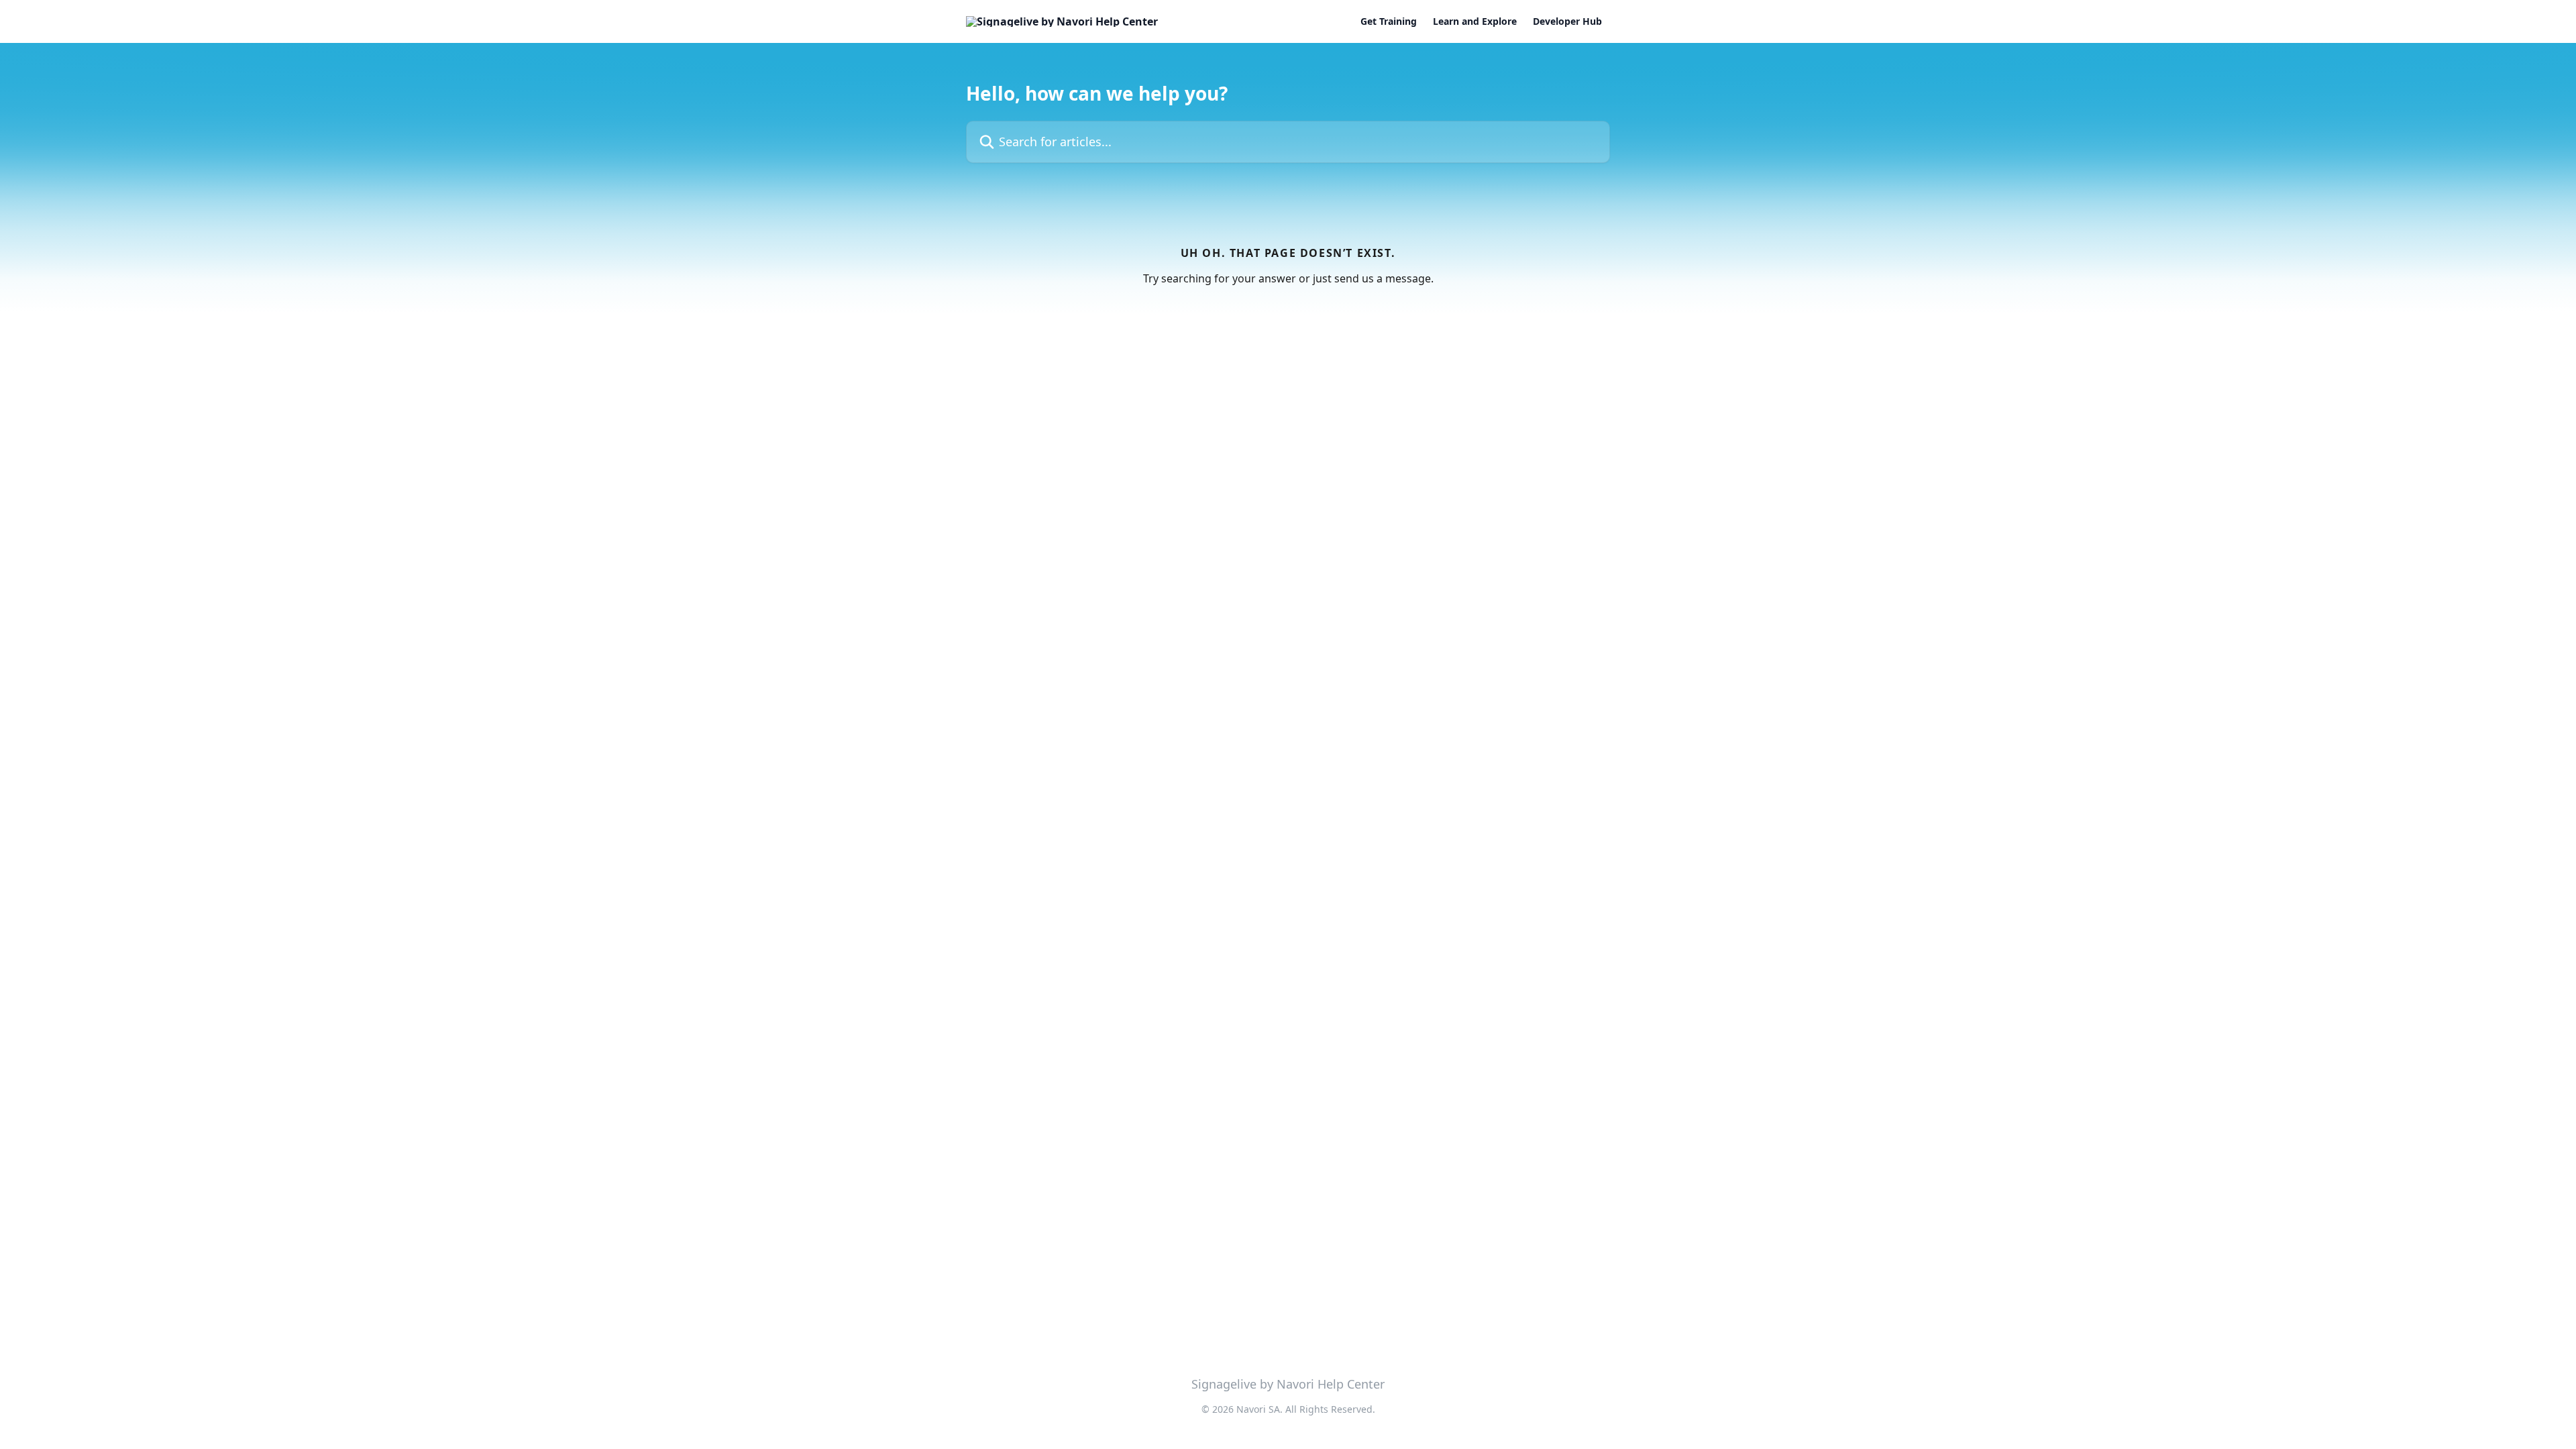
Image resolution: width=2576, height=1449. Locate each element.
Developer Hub (1567, 21)
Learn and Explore (1475, 21)
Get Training (1389, 21)
